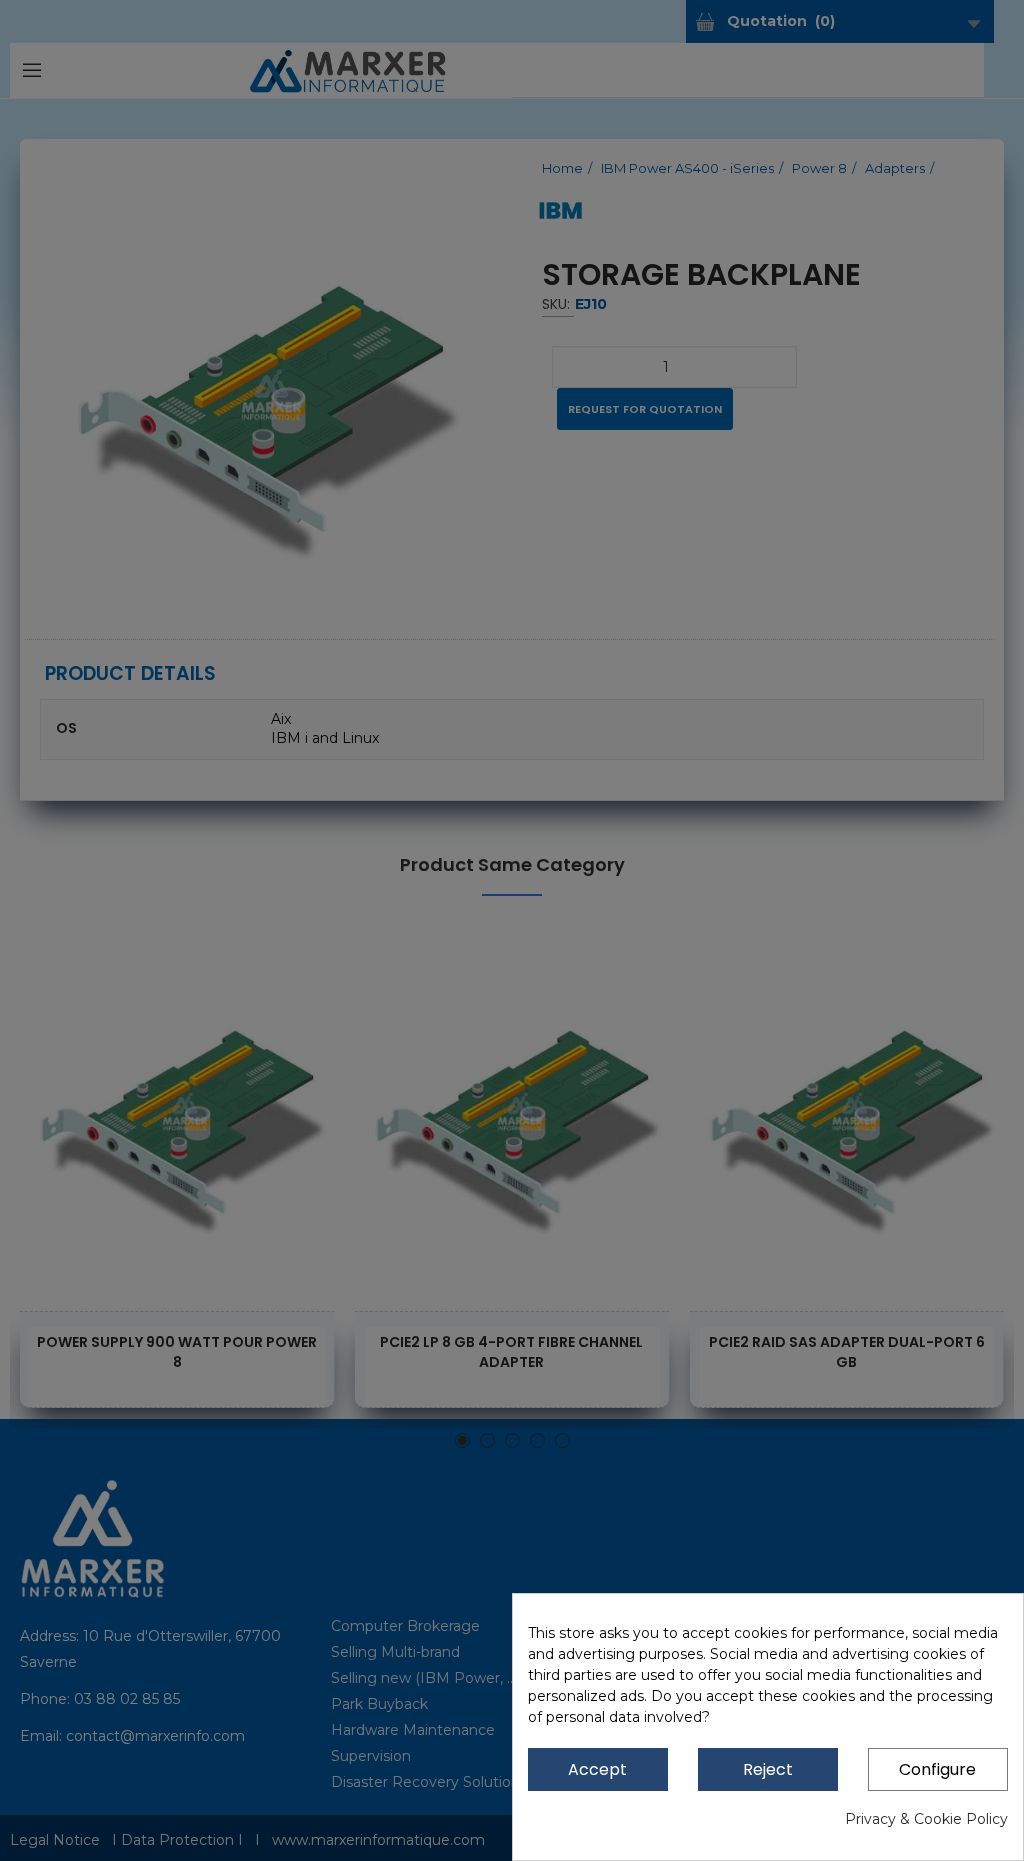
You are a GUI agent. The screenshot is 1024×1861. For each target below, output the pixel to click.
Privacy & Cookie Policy (926, 1819)
